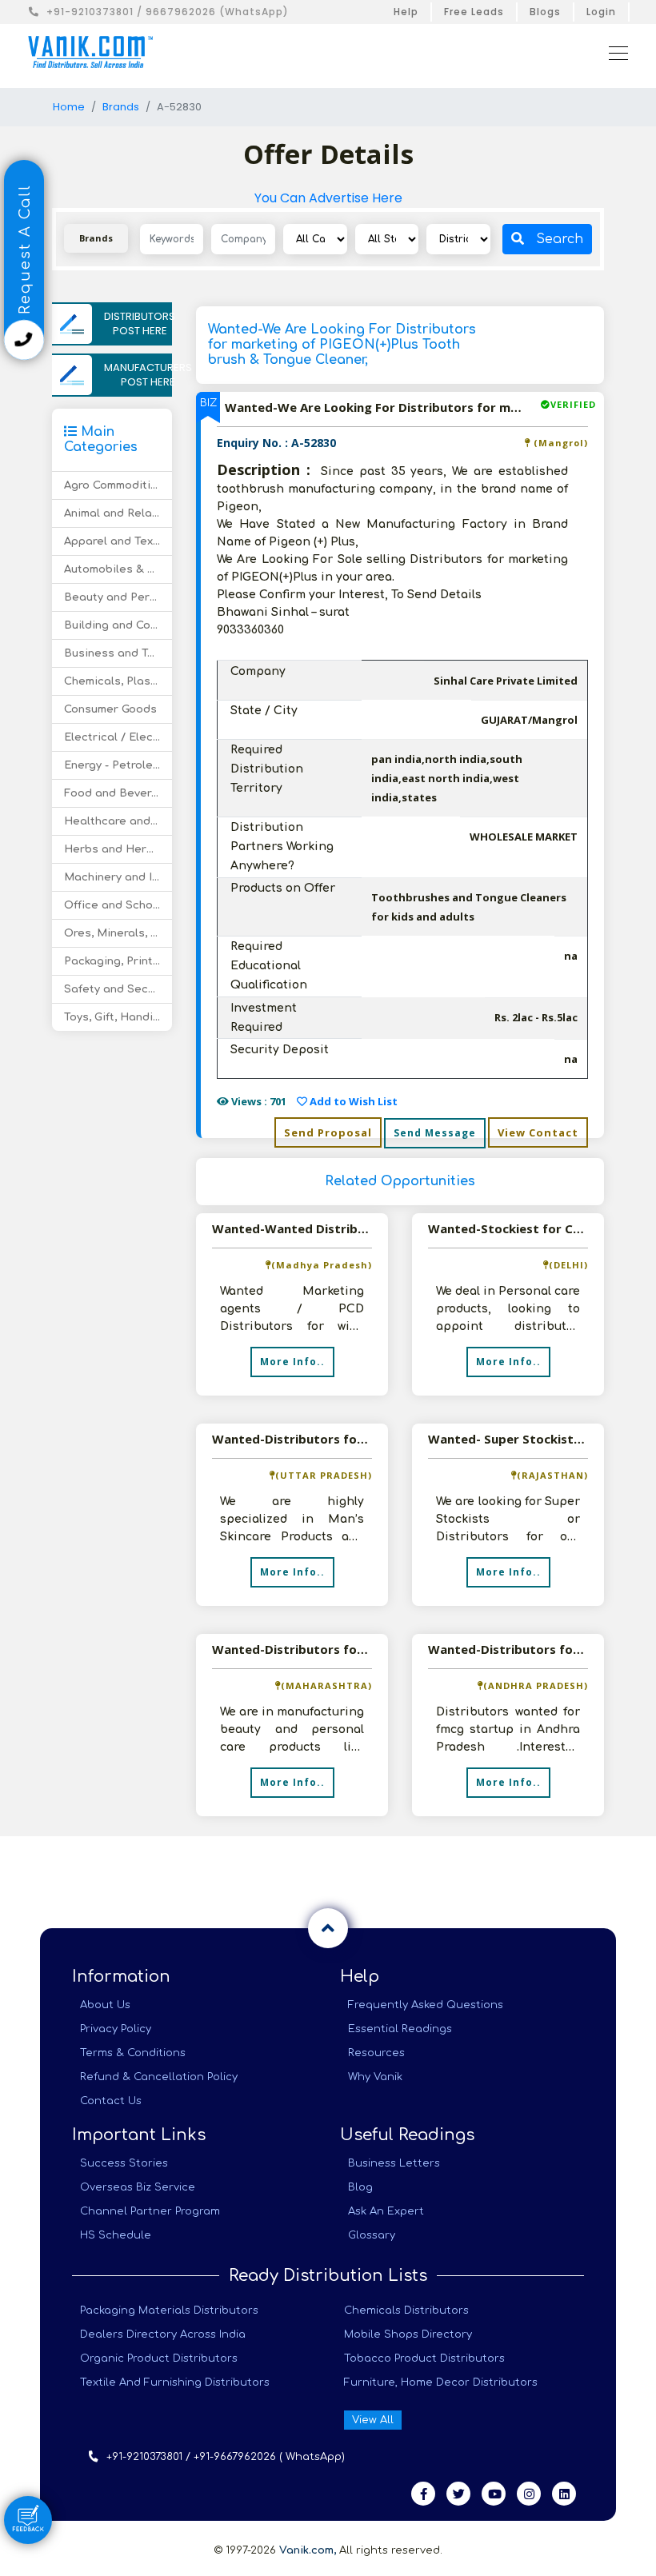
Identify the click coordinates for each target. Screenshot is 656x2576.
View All (373, 2420)
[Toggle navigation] (614, 52)
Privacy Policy (116, 2029)
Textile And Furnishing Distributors (175, 2382)
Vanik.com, (308, 2550)
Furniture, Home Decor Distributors (441, 2382)
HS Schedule (116, 2235)
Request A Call (25, 252)
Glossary (372, 2235)
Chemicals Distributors (406, 2310)
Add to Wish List (352, 1101)
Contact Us (111, 2101)
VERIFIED (573, 404)
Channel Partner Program (150, 2211)
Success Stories (124, 2163)
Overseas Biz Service (138, 2187)
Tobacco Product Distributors (424, 2358)
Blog (360, 2187)
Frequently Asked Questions (426, 2005)
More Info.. (292, 1362)
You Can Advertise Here (328, 198)
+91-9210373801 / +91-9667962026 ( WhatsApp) (226, 2457)
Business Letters (394, 2163)
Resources (376, 2053)
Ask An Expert (386, 2211)
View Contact (538, 1132)
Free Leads (474, 12)
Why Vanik (375, 2077)
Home (69, 107)
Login (601, 12)
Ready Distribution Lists (328, 2276)
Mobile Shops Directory (408, 2334)
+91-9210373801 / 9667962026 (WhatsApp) (168, 12)
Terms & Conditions (133, 2053)
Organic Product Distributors (159, 2358)
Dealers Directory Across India (163, 2334)
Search (560, 239)
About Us (105, 2005)
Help (406, 12)
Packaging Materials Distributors (169, 2310)
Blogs (545, 12)
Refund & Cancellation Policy (159, 2077)
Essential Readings (400, 2029)
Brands (121, 107)
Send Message (435, 1133)
